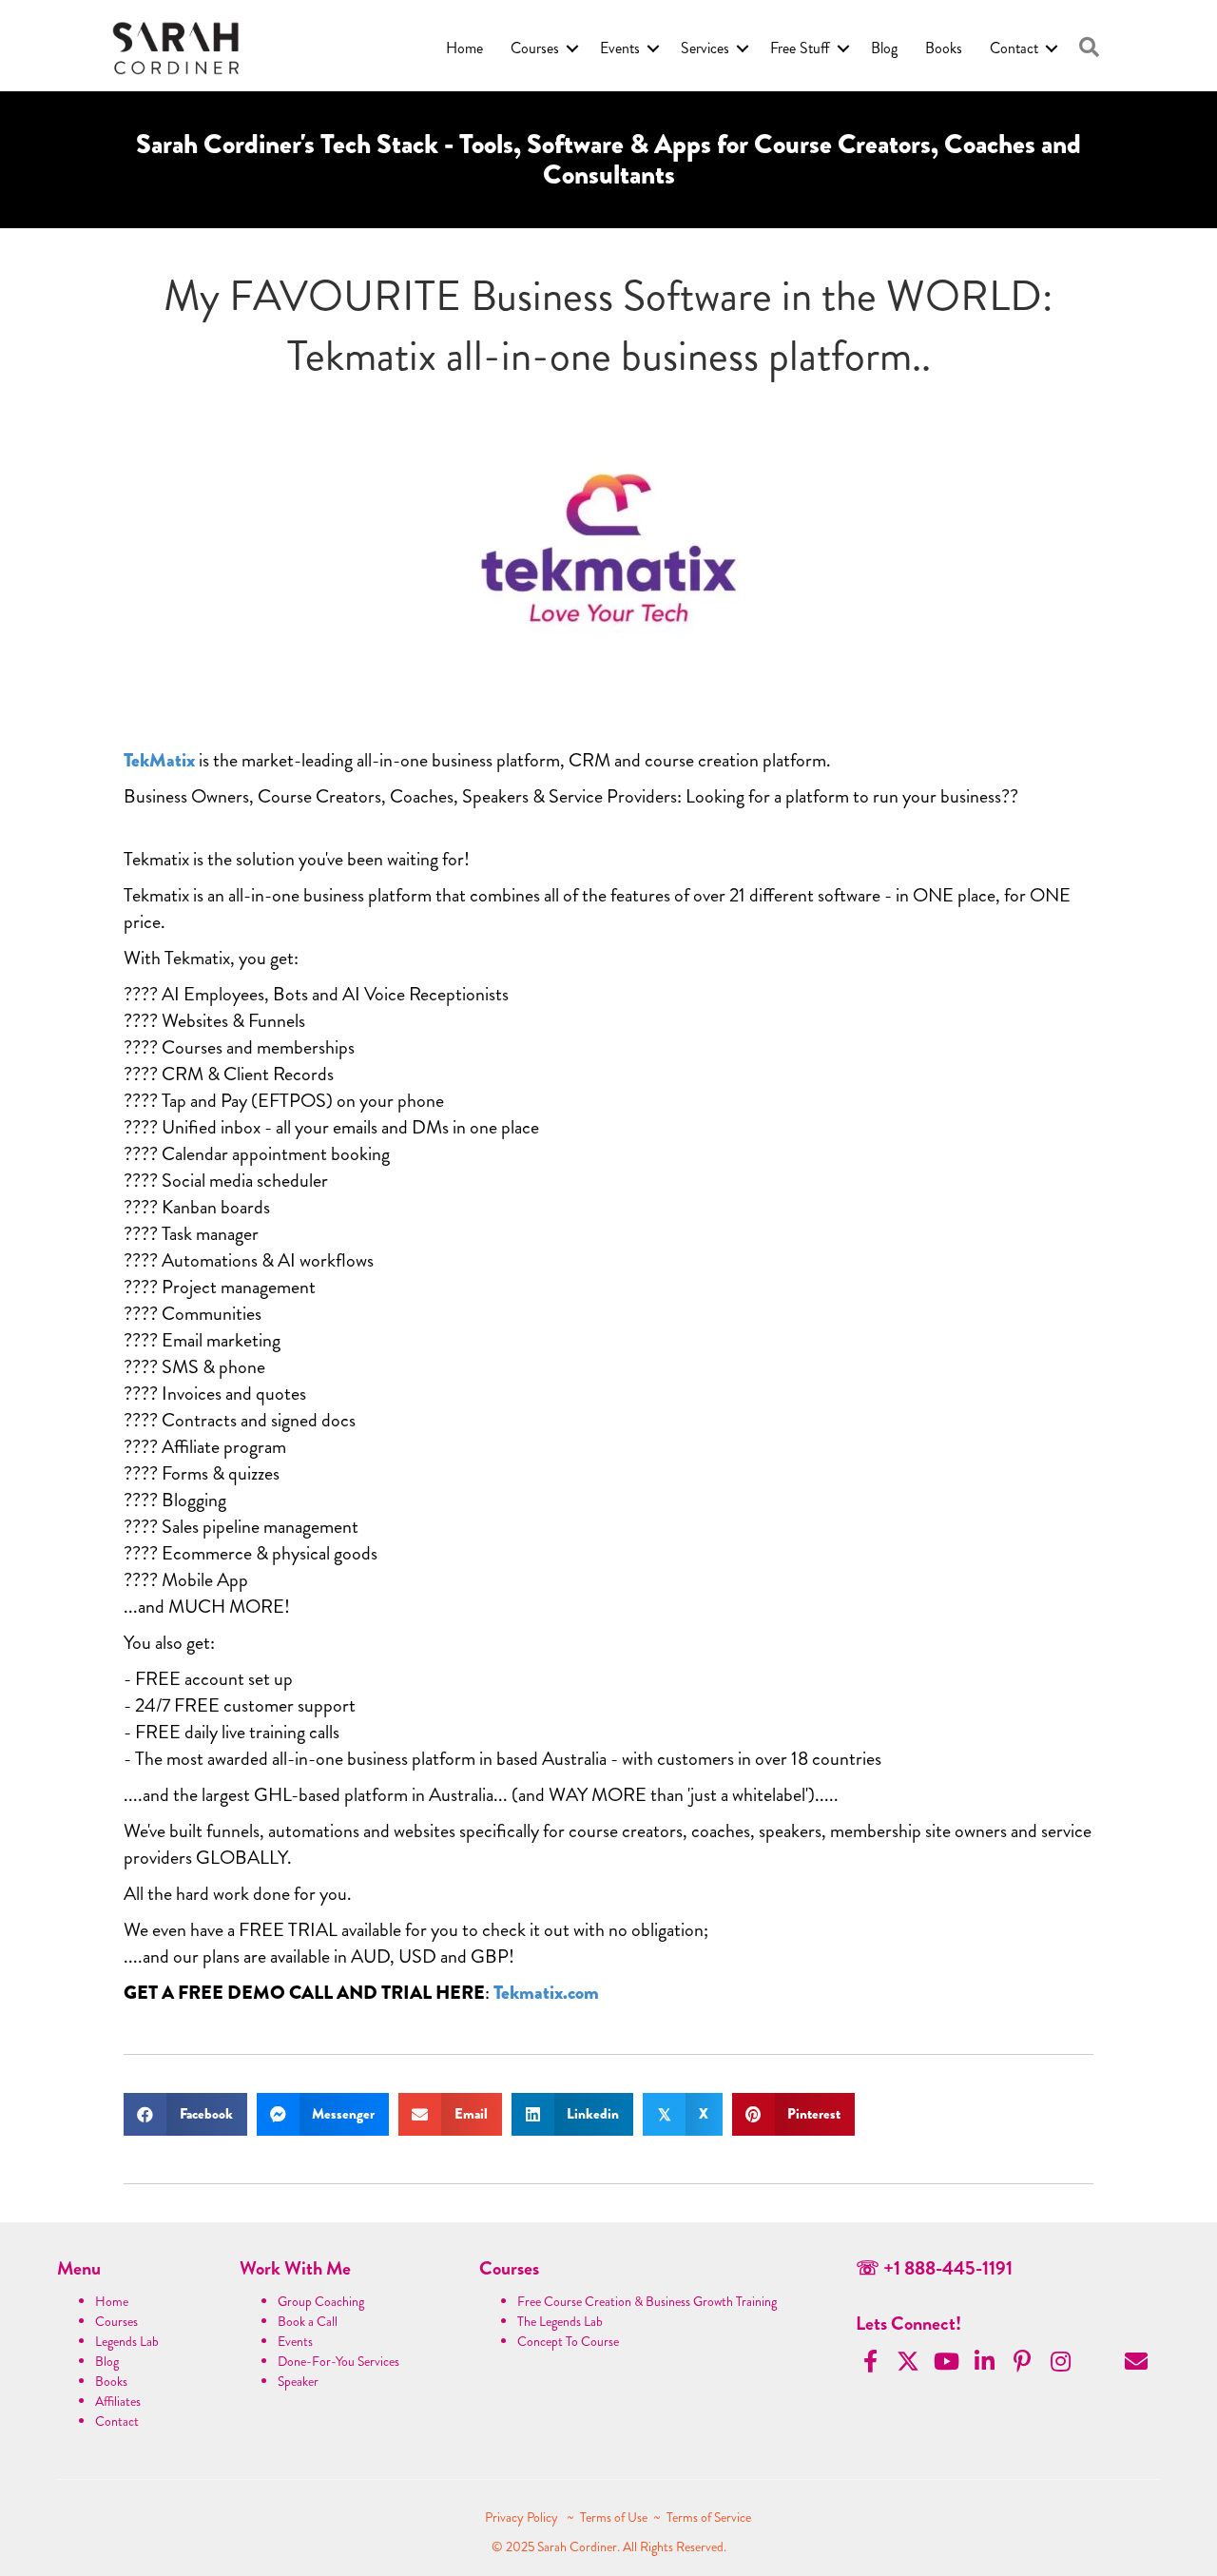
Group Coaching (321, 2301)
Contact (1014, 48)
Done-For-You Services (338, 2361)
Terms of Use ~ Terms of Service (666, 2517)
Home (464, 48)
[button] (1089, 48)
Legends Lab (127, 2341)
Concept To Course (568, 2341)
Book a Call (308, 2321)
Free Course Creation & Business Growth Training (647, 2301)
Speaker (298, 2381)
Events (620, 48)
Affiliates (118, 2401)
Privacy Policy (523, 2517)
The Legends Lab (560, 2321)
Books (944, 48)
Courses (535, 48)
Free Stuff (800, 48)
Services (705, 48)
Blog (884, 48)
